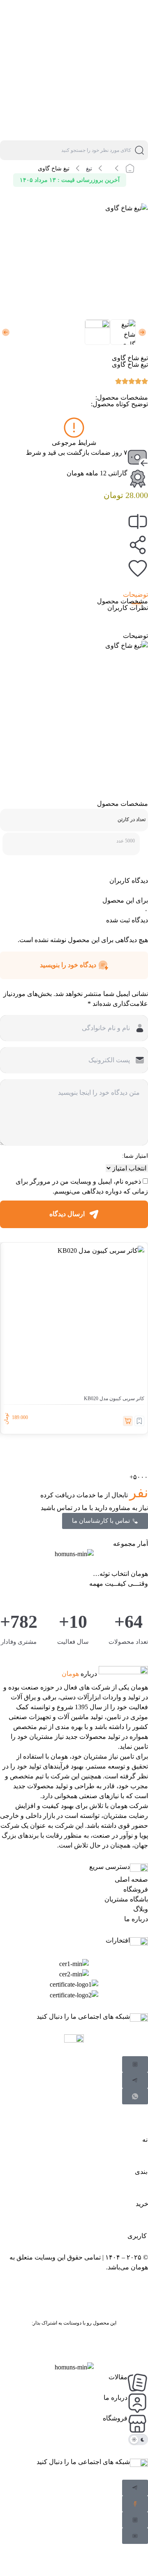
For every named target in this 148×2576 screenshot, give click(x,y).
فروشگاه (136, 1889)
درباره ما (136, 1919)
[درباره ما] (138, 2403)
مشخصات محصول (123, 601)
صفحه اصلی (131, 1879)
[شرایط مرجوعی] (74, 428)
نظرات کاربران (128, 608)
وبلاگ (141, 1909)
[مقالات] (138, 2383)
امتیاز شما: (135, 1156)
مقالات (118, 2377)
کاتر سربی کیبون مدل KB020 (114, 1399)
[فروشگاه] (138, 2424)
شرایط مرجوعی (74, 443)
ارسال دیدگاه (67, 1214)
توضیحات (135, 595)
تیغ (89, 169)
